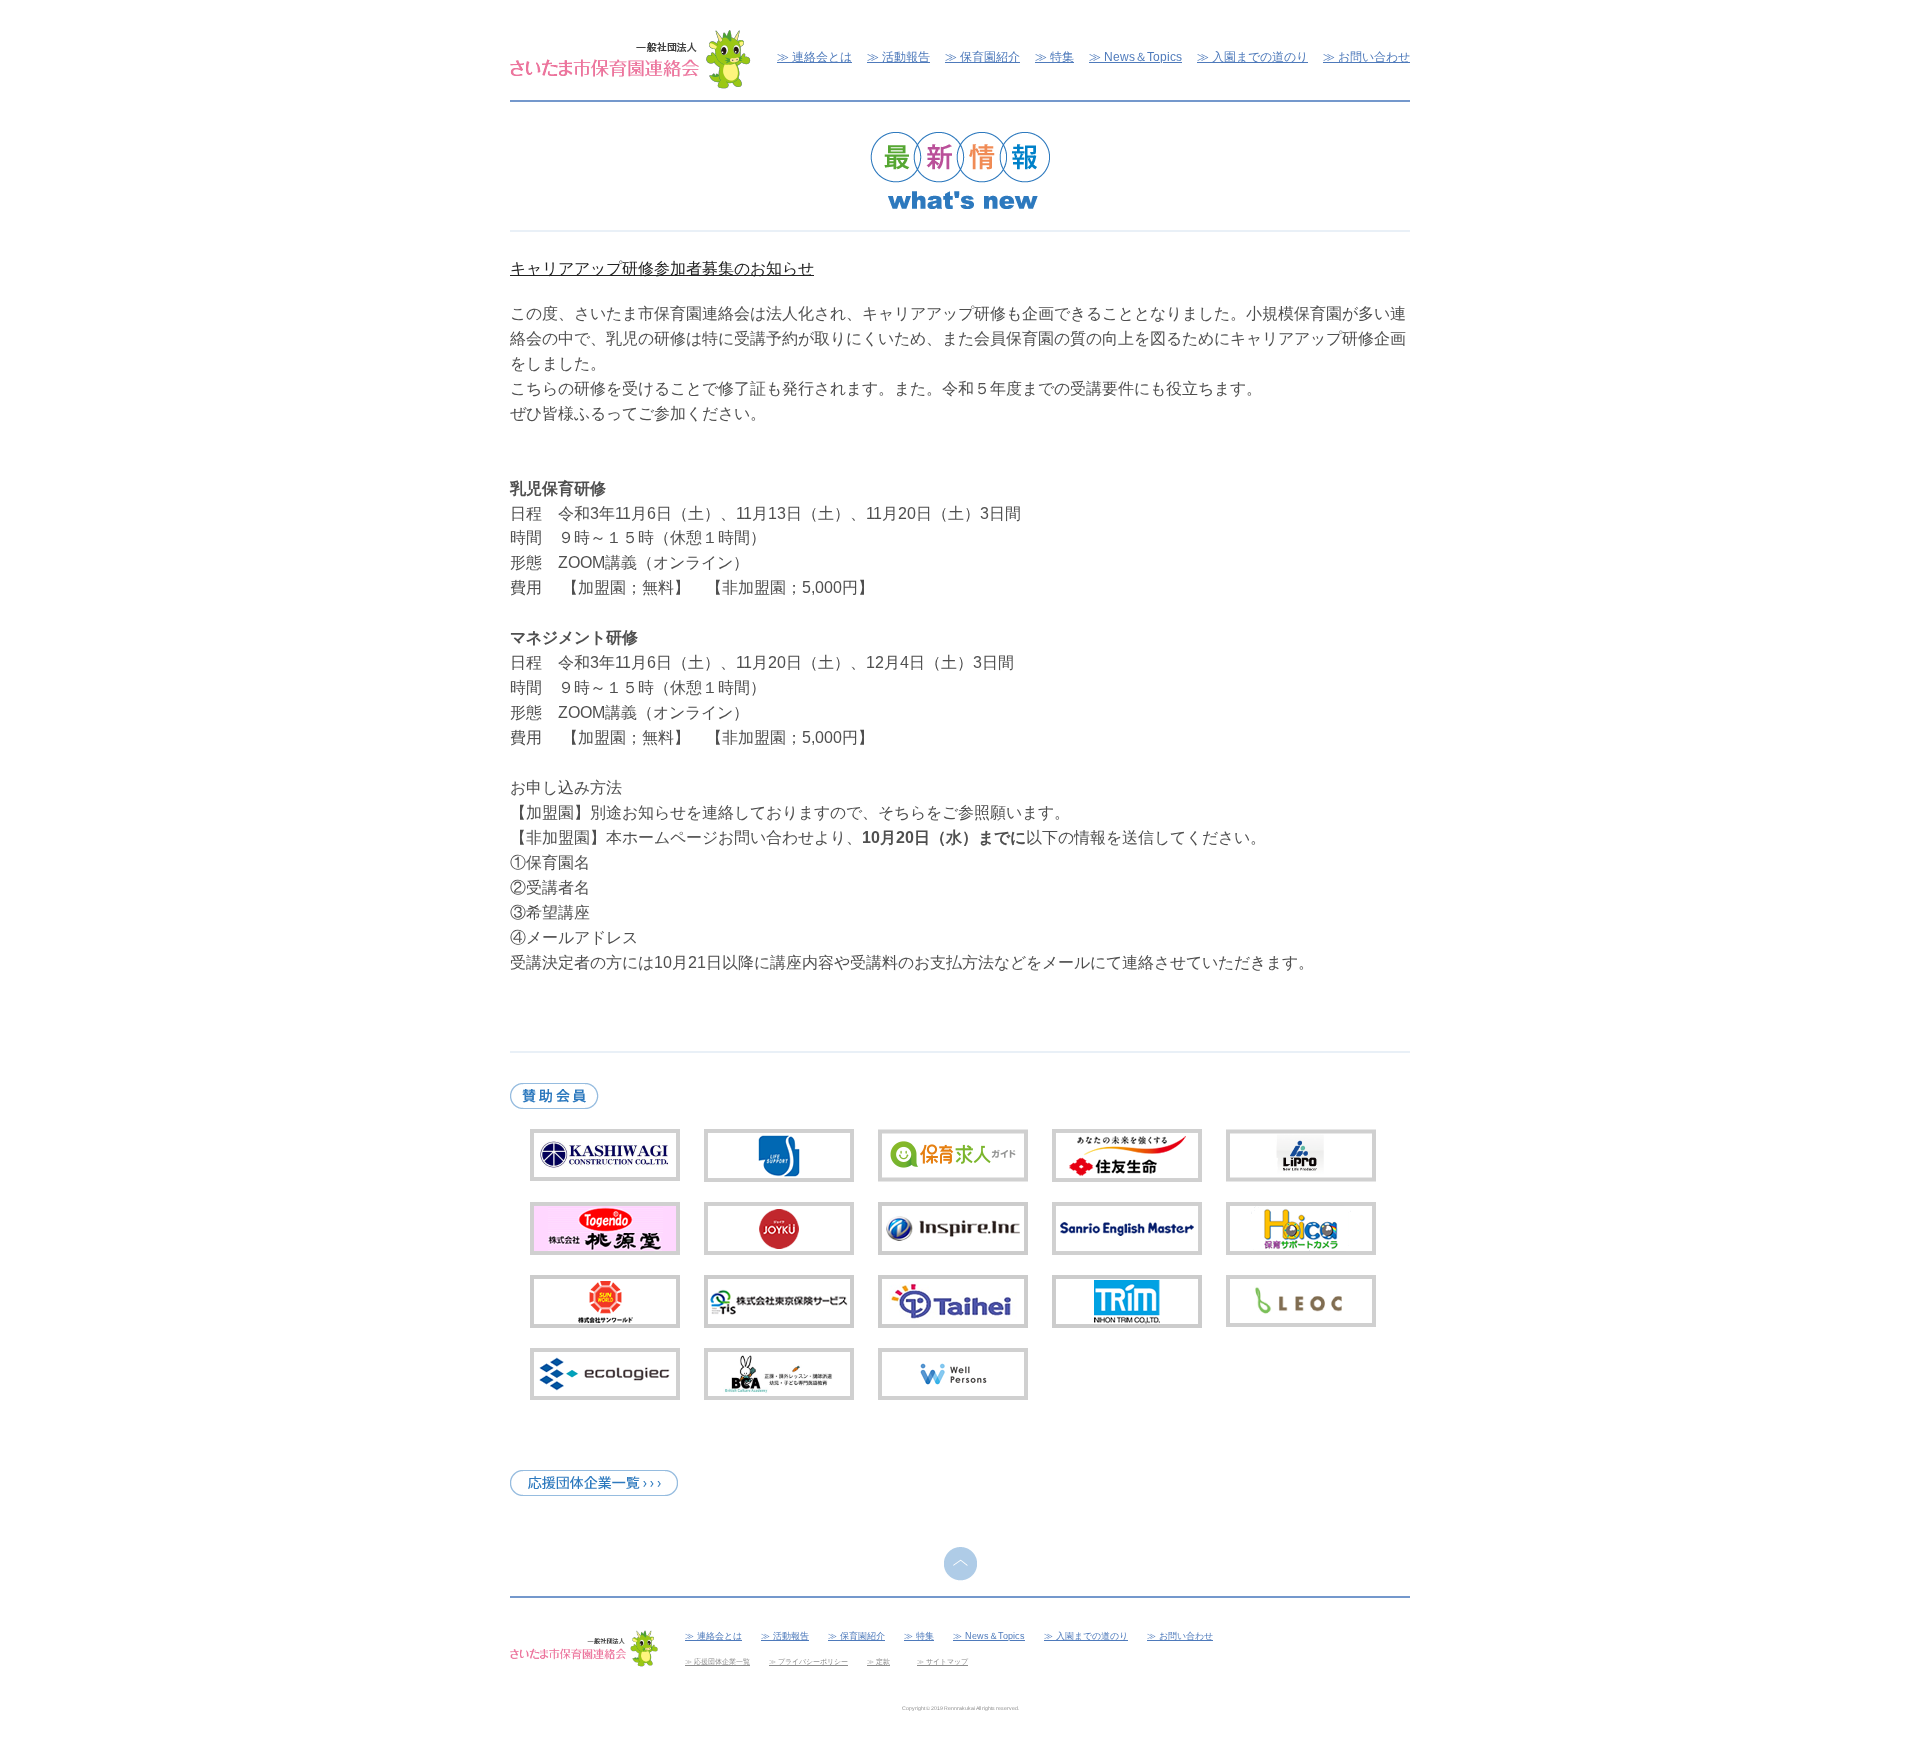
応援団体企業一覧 (722, 1661)
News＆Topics (1143, 56)
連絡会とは (822, 56)
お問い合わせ (1374, 56)
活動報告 (906, 56)
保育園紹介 (990, 56)
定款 (883, 1661)
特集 (1062, 56)
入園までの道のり (1260, 56)
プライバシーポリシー (813, 1661)
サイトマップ (947, 1661)
